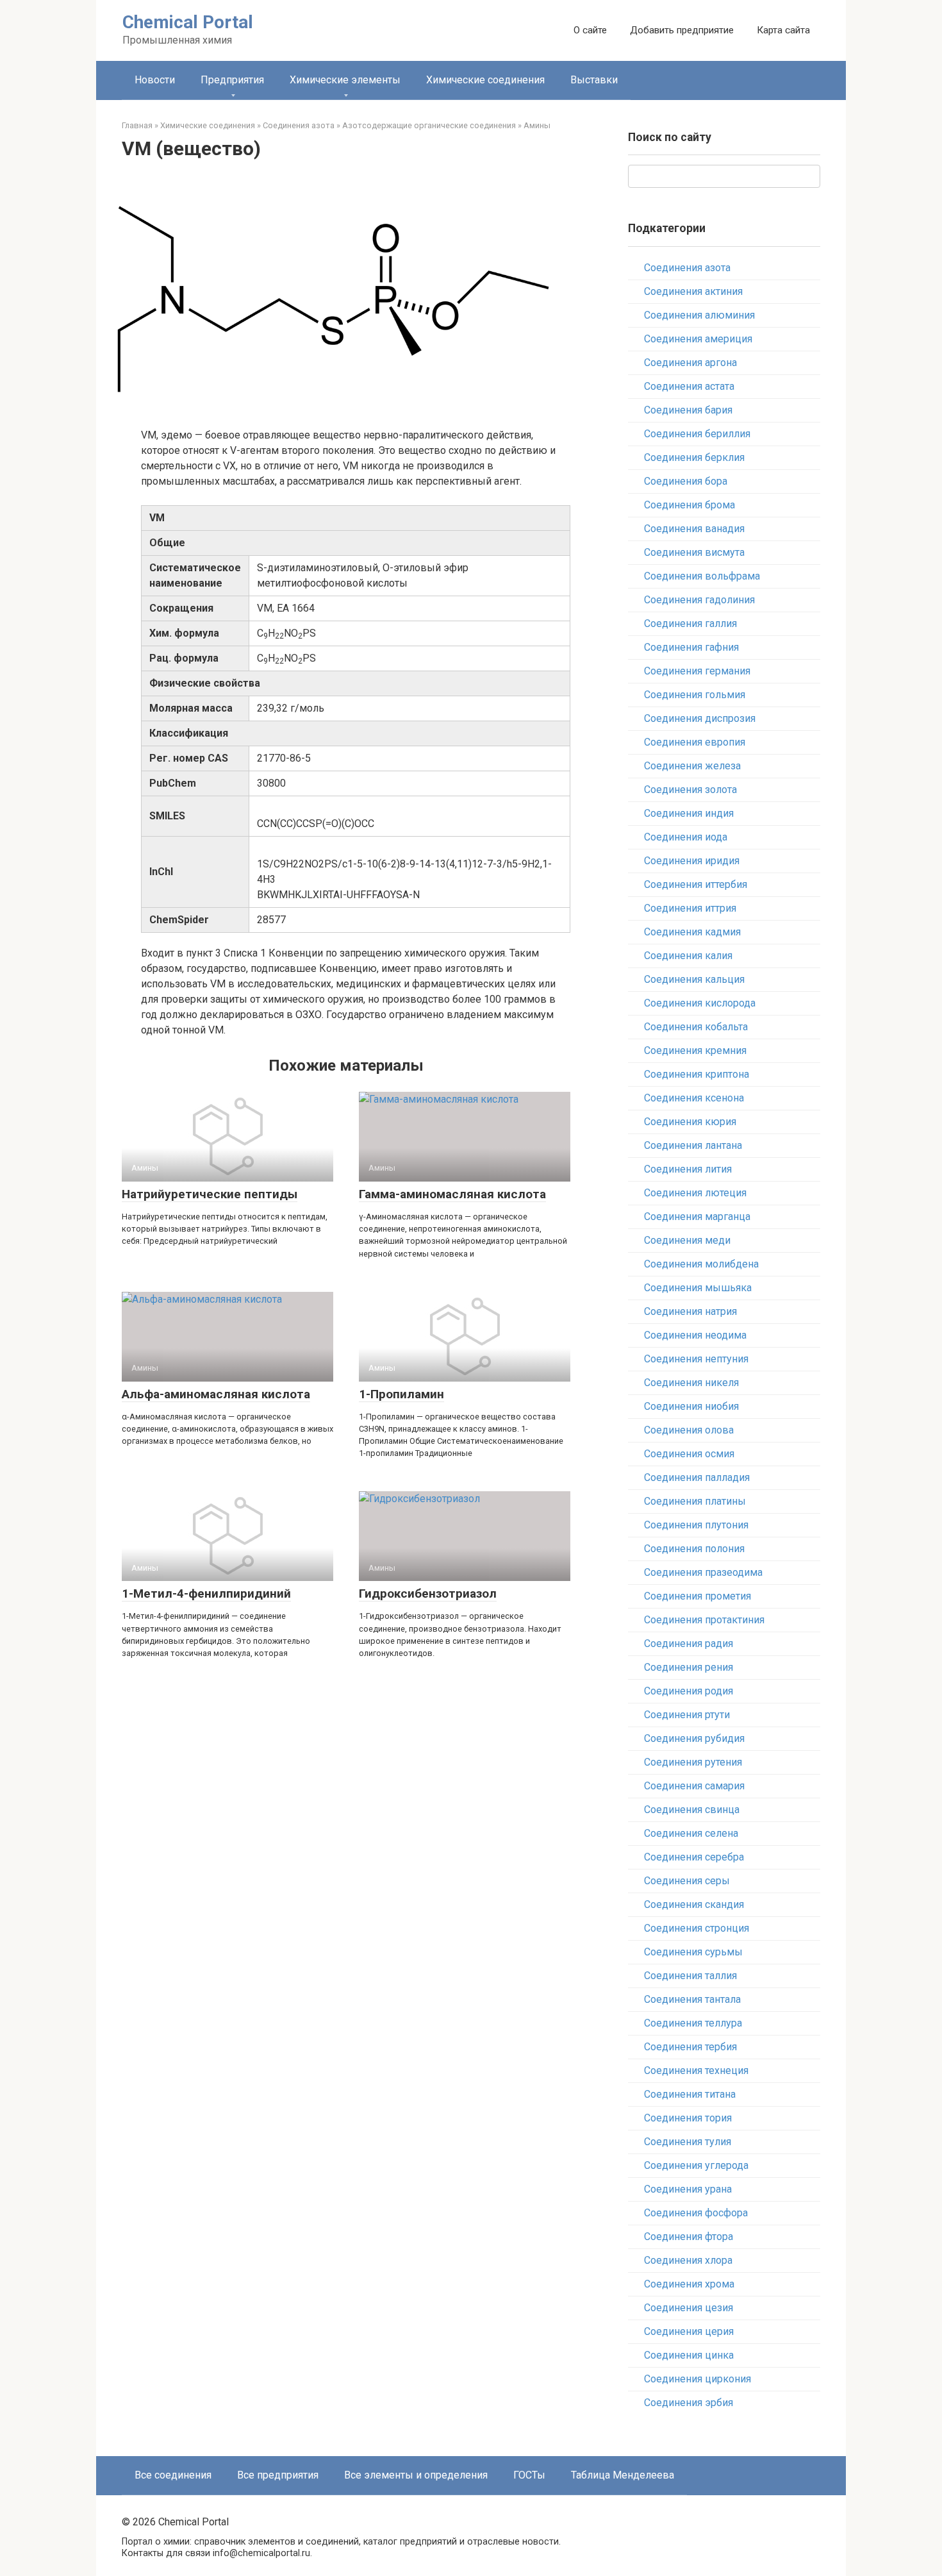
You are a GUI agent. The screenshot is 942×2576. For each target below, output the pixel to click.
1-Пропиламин (401, 1394)
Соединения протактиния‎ (704, 1620)
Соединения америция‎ (698, 339)
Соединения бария (688, 410)
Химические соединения (485, 80)
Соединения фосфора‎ (696, 2213)
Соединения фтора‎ (689, 2237)
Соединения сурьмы (693, 1952)
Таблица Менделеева (623, 2475)
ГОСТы (529, 2475)
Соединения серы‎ (687, 1881)
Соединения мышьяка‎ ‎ (699, 1288)
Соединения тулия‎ (688, 2142)
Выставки (594, 80)
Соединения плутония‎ (696, 1525)
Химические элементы (345, 80)
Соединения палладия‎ (697, 1477)
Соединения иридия (692, 861)
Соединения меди (687, 1240)
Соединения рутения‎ (693, 1762)
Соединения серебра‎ (694, 1857)
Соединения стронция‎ (697, 1928)
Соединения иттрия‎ (690, 908)
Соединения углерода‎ (696, 2165)
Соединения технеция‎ (696, 2070)
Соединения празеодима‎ (703, 1572)
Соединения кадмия (692, 932)
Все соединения (173, 2475)
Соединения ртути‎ (687, 1715)
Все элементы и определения (416, 2475)
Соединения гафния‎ (691, 647)
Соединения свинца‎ (692, 1810)
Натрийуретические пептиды (210, 1194)
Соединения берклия (694, 457)
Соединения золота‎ (690, 790)
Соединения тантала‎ (692, 1999)
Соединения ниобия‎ (691, 1406)
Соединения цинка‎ (689, 2355)
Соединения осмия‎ (689, 1454)
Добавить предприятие (682, 30)
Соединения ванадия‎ (694, 529)
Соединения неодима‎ (695, 1335)
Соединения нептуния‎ (696, 1359)
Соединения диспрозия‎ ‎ (701, 718)
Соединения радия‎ (689, 1643)
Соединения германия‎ (697, 671)
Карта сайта (783, 30)
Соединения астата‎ (689, 386)
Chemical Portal (188, 22)
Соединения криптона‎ (697, 1074)
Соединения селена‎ (691, 1833)
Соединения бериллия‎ (697, 434)
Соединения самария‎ (694, 1786)
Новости (155, 80)
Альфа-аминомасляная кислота (216, 1394)
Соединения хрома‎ (689, 2284)
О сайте (590, 30)
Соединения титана (690, 2094)
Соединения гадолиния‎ (699, 600)
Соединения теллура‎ (693, 2023)
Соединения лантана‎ (693, 1145)
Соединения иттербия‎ (696, 884)
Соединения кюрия (690, 1122)
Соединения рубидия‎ (694, 1738)
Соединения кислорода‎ (700, 1003)
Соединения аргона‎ (690, 363)
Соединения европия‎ (695, 742)
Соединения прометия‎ (698, 1596)
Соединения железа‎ (692, 766)
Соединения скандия (694, 1904)
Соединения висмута (694, 552)
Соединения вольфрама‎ (702, 576)
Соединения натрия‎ (690, 1311)
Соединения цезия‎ (689, 2308)
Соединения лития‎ (688, 1169)
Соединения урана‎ (688, 2189)
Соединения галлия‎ (690, 623)
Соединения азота (687, 268)
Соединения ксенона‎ (694, 1098)
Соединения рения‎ (689, 1667)
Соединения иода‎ (686, 837)
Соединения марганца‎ (697, 1217)
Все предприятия (278, 2475)
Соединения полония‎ (694, 1549)
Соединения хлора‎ (688, 2260)
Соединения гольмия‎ (695, 695)
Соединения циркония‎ (698, 2379)
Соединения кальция (694, 979)
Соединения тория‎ (688, 2118)
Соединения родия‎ (689, 1691)
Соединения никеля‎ (691, 1383)
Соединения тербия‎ (690, 2047)
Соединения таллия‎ (690, 1976)
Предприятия (232, 80)
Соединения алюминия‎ (699, 315)
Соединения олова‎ (689, 1430)
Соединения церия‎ (689, 2331)
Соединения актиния (693, 291)
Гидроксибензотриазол (428, 1593)
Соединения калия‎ (688, 956)
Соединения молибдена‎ (701, 1264)
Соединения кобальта (696, 1027)
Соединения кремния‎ (695, 1050)
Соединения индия (689, 813)
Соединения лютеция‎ (695, 1193)
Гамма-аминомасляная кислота (452, 1194)
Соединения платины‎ (695, 1501)
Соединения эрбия (689, 2403)
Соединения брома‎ (690, 505)
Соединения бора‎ (686, 481)
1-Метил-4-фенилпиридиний (206, 1593)
